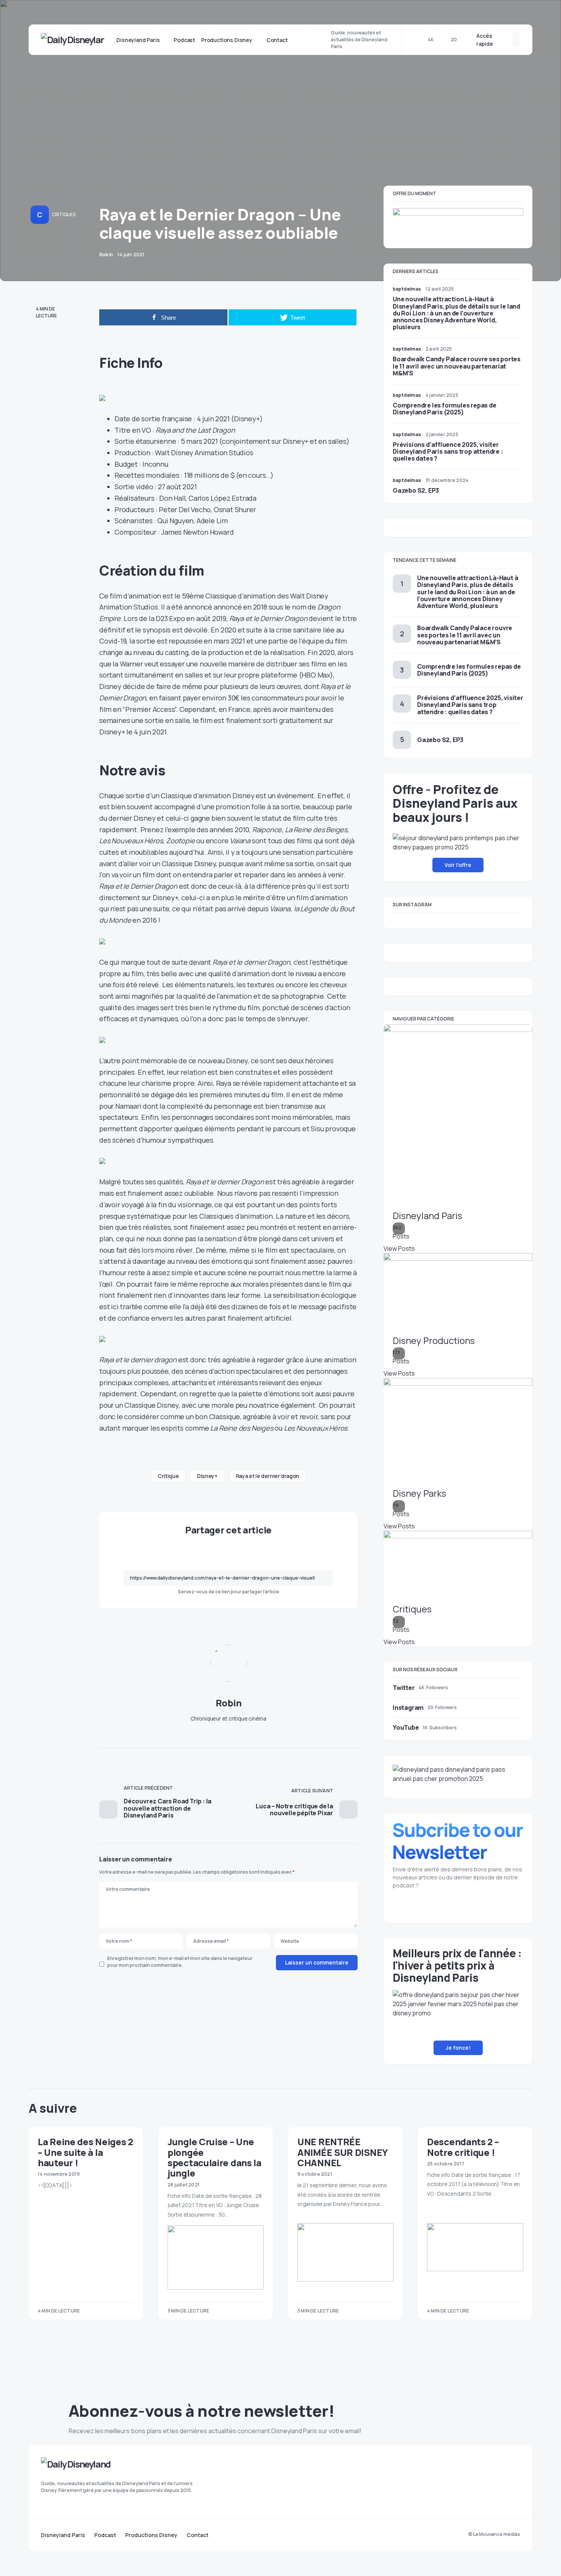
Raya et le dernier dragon (268, 1476)
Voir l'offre (458, 865)
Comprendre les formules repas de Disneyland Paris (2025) (445, 409)
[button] (505, 40)
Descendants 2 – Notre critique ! (463, 2147)
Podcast (105, 2535)
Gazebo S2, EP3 (416, 490)
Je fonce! (458, 2048)
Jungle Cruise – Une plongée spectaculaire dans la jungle (214, 2157)
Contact (197, 2535)
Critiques (64, 214)
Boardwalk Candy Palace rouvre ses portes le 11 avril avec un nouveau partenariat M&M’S (457, 366)
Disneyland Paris (63, 2535)
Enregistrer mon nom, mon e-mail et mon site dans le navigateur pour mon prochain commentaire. (180, 1962)
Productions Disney (151, 2535)
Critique (168, 1476)
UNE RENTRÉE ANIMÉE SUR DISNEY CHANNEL (342, 2152)
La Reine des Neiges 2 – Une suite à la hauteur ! (85, 2152)
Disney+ (207, 1476)
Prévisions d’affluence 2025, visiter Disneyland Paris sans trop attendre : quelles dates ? (448, 451)
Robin (229, 1703)
